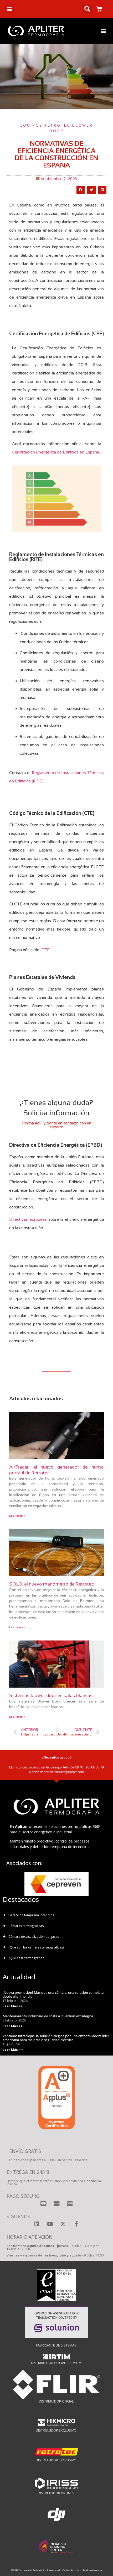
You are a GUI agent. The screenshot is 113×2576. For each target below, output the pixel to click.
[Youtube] (50, 2224)
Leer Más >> (13, 2006)
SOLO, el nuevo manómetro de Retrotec (52, 1584)
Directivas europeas (28, 1219)
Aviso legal (54, 2570)
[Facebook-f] (76, 2224)
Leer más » (17, 1516)
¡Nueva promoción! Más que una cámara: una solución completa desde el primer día (53, 1995)
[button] (10, 9)
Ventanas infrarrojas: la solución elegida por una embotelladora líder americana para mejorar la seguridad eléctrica (56, 2038)
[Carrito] (99, 9)
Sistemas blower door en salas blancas (51, 1695)
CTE (46, 950)
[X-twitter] (63, 2224)
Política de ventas (71, 2570)
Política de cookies (93, 2570)
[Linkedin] (37, 2224)
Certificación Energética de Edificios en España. (56, 452)
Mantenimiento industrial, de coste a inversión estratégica (48, 2016)
